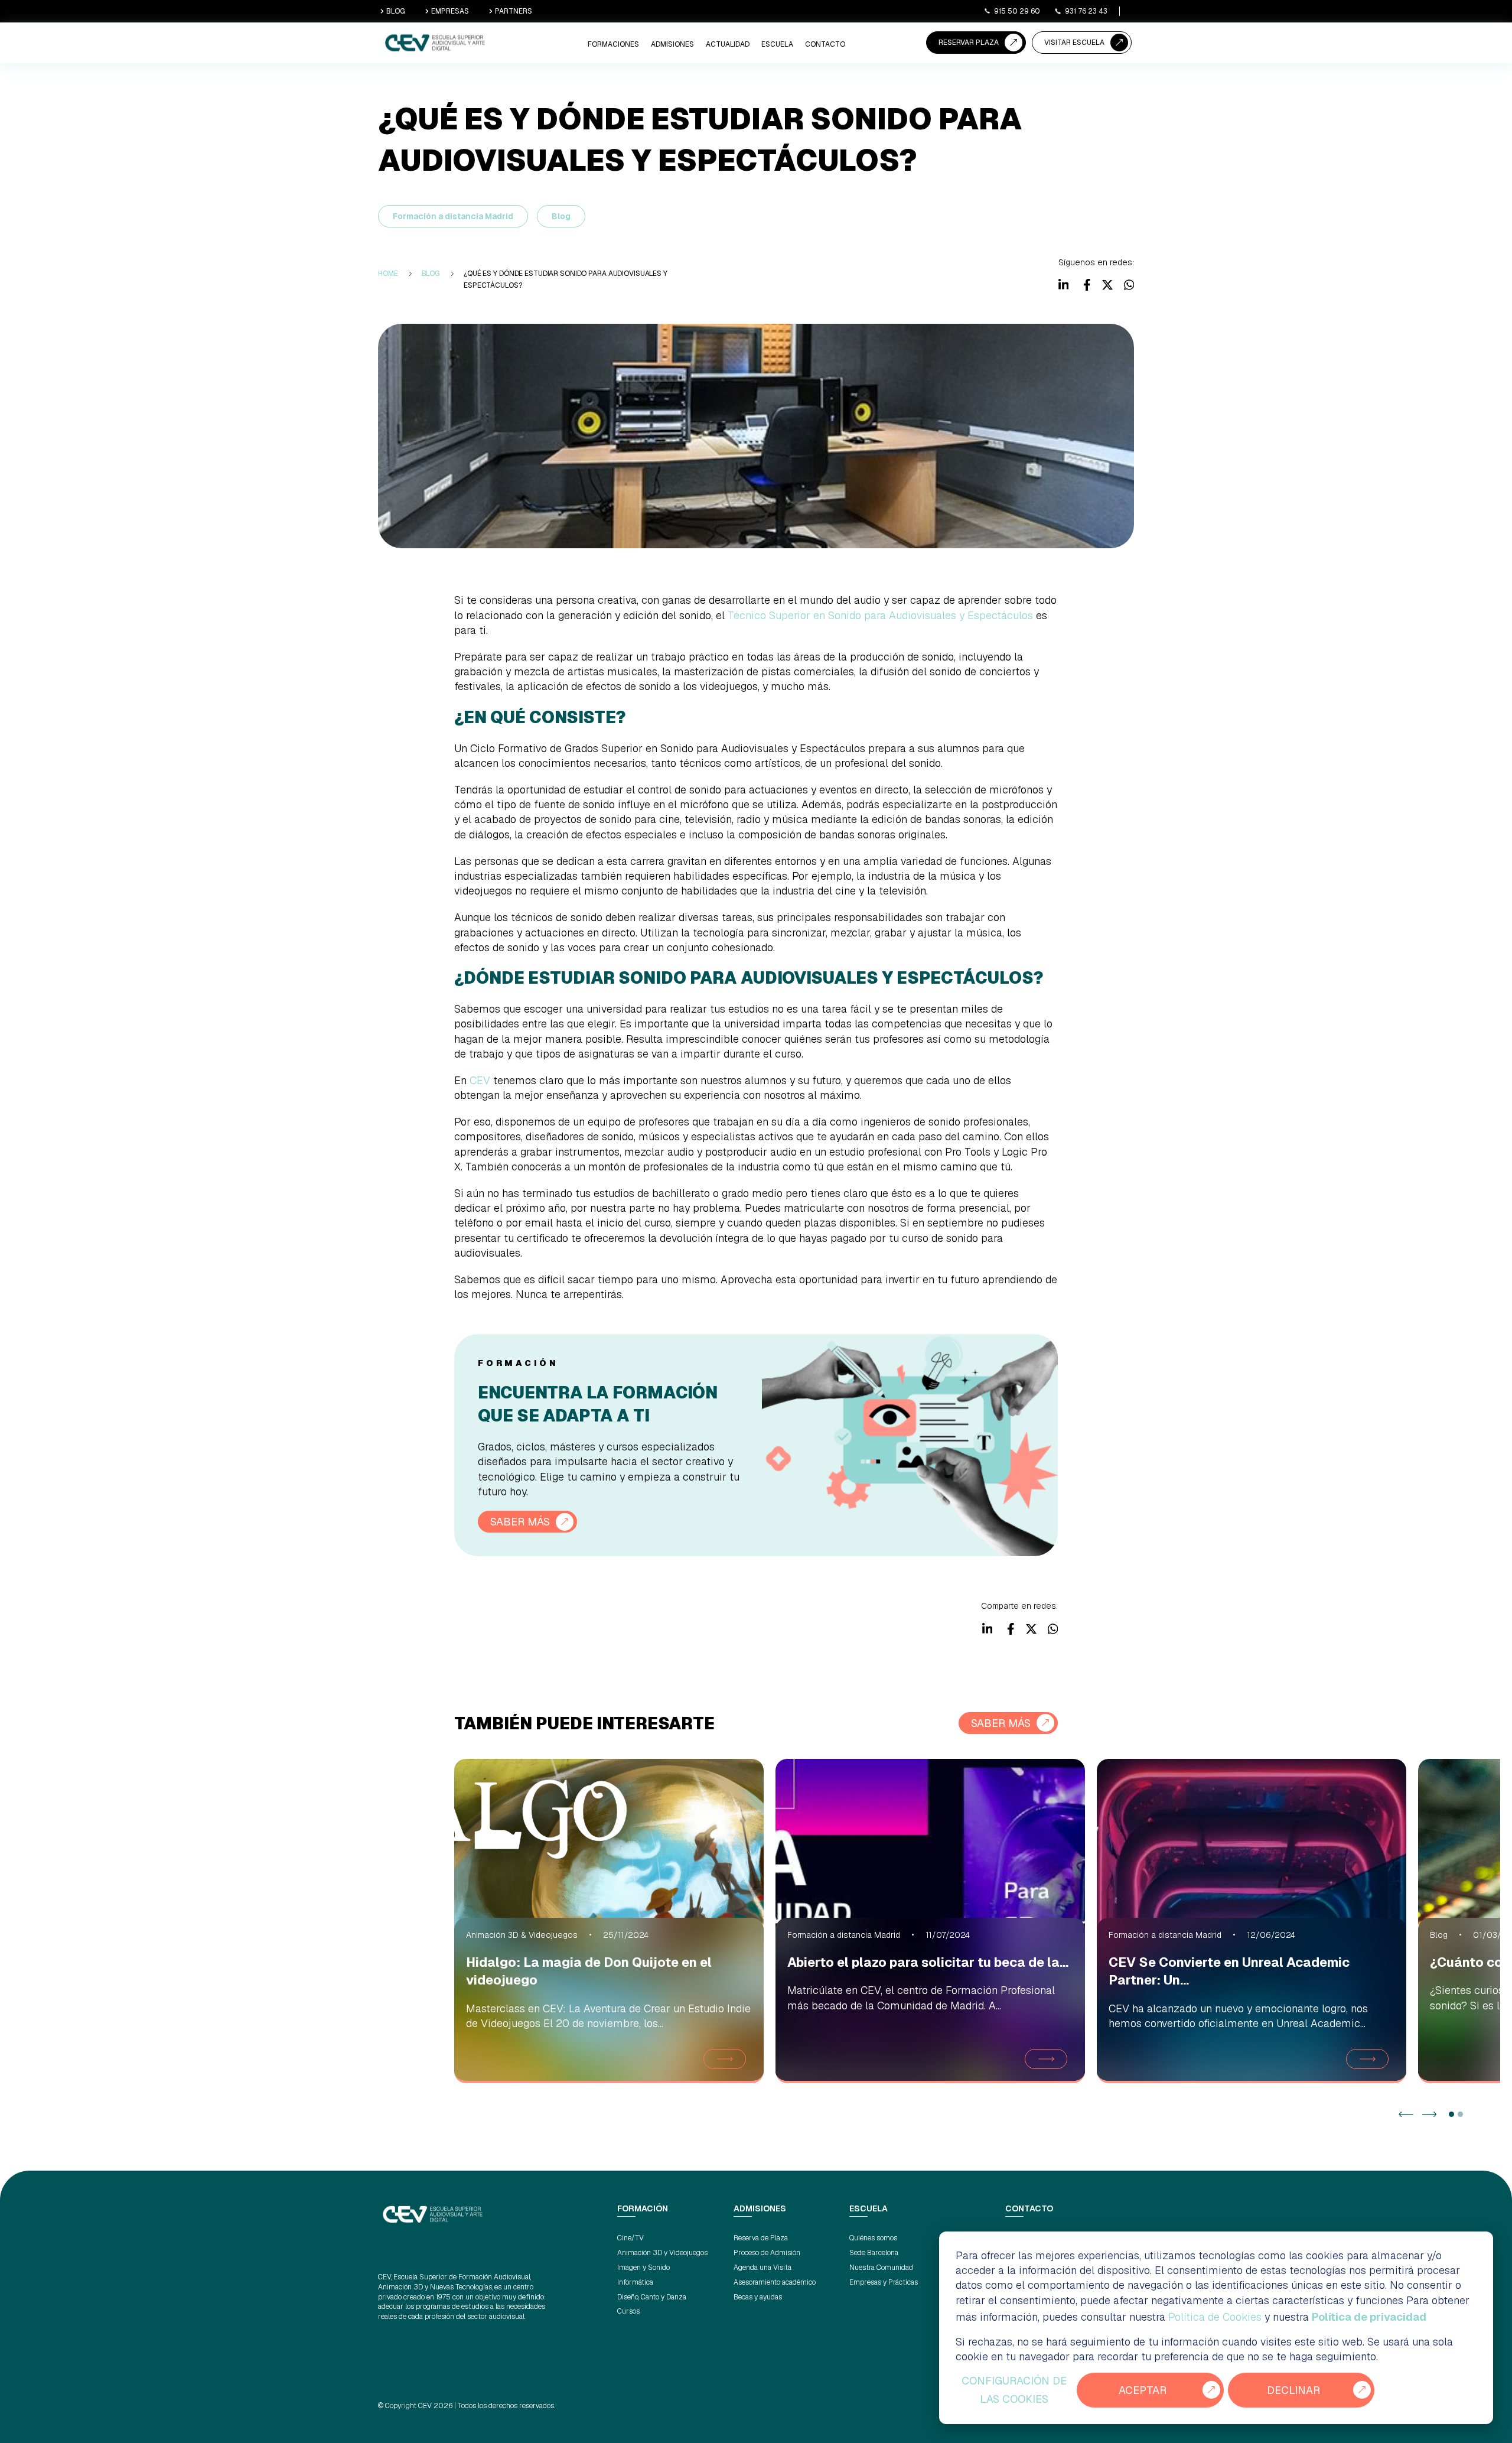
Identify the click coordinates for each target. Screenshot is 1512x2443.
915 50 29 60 (1017, 11)
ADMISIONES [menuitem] (672, 44)
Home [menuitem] (388, 274)
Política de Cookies (1215, 2317)
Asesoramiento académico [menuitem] (775, 2282)
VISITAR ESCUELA (1074, 43)
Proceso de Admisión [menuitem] (767, 2253)
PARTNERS (514, 11)
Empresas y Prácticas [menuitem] (884, 2282)
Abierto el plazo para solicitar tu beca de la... (928, 1962)
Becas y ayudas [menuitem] (758, 2297)
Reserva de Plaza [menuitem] (761, 2238)
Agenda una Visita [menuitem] (762, 2268)
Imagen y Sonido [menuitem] (643, 2268)
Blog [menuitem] (431, 274)
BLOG (396, 11)
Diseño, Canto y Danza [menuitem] (652, 2297)
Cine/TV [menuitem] (630, 2238)
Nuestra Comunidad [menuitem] (881, 2268)
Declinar (1293, 2390)
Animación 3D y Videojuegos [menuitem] (662, 2253)
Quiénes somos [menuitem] (873, 2238)
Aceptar (1143, 2390)
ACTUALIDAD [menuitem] (728, 44)
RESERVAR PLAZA (969, 43)
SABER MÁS (520, 1522)
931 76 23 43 (1086, 11)
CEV (480, 1080)
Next (1430, 2114)
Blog (561, 216)
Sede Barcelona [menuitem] (874, 2253)
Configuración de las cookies (1014, 2390)
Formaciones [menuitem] (613, 44)
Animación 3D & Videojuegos (522, 1935)
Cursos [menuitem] (628, 2311)
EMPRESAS (450, 11)
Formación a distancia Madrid (453, 216)
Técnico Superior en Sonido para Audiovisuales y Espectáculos (880, 615)
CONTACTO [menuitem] (825, 44)
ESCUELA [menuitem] (777, 44)
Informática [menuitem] (635, 2282)
